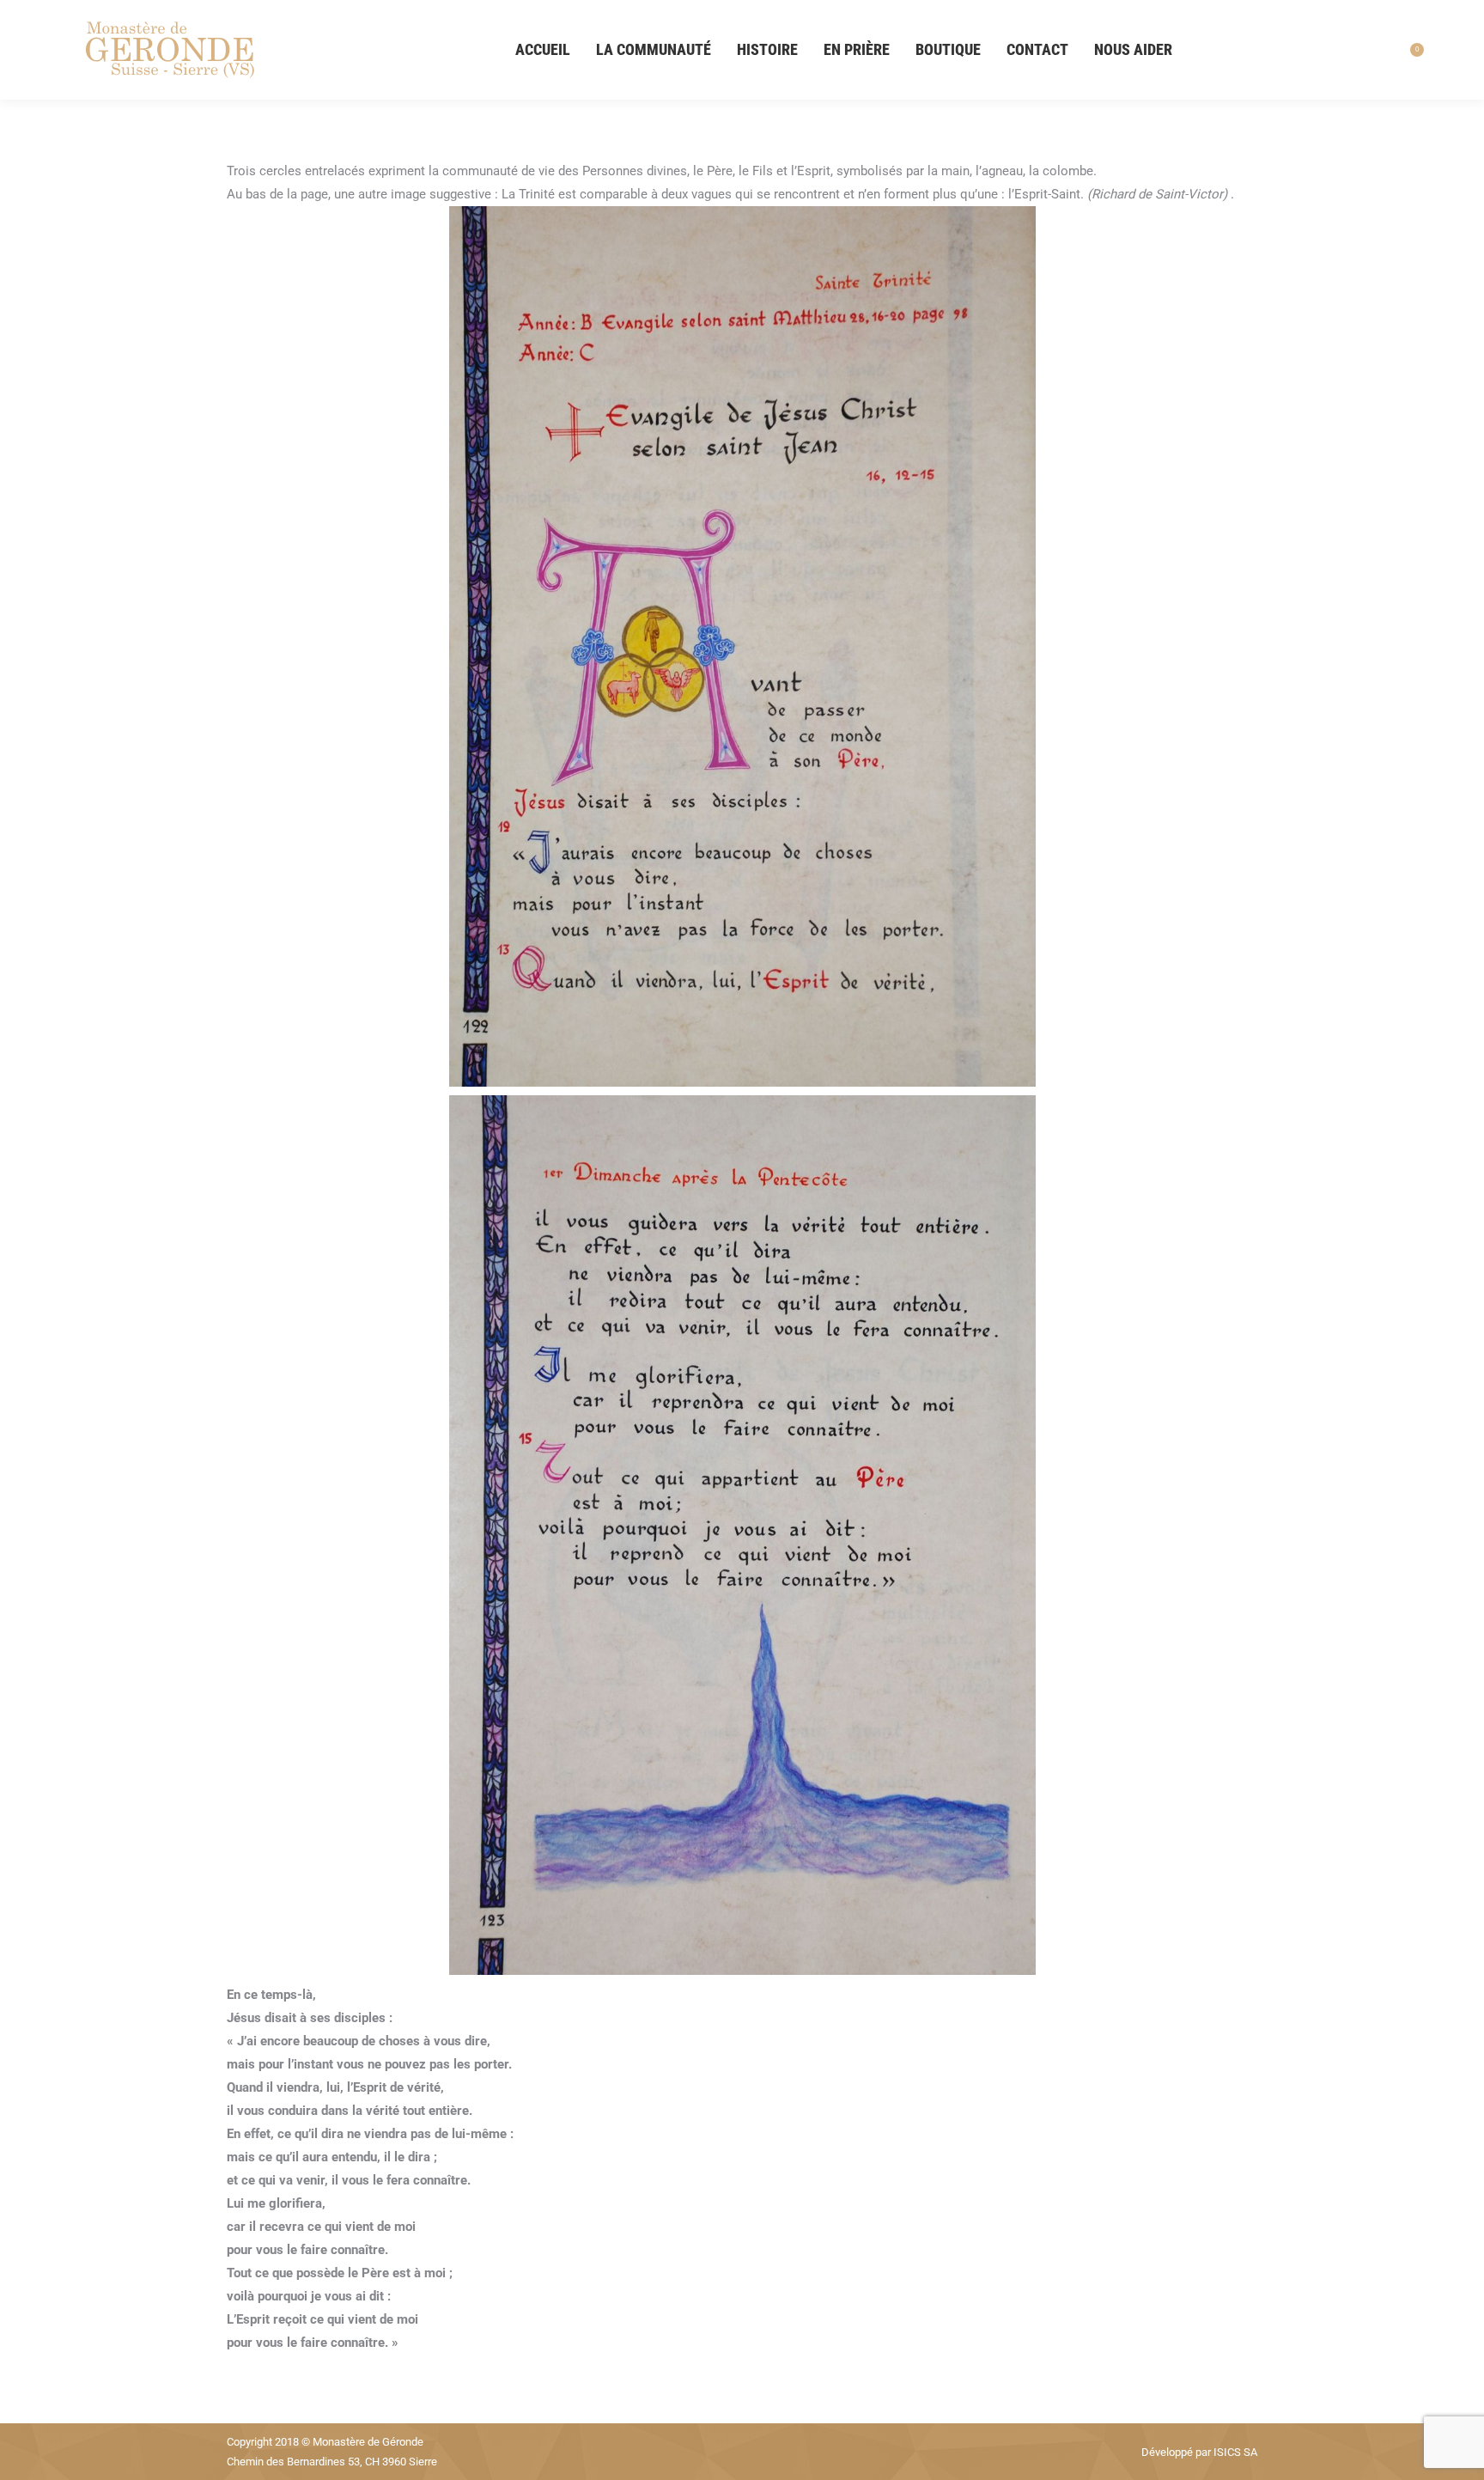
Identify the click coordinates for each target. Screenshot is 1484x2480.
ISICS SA (1235, 2452)
